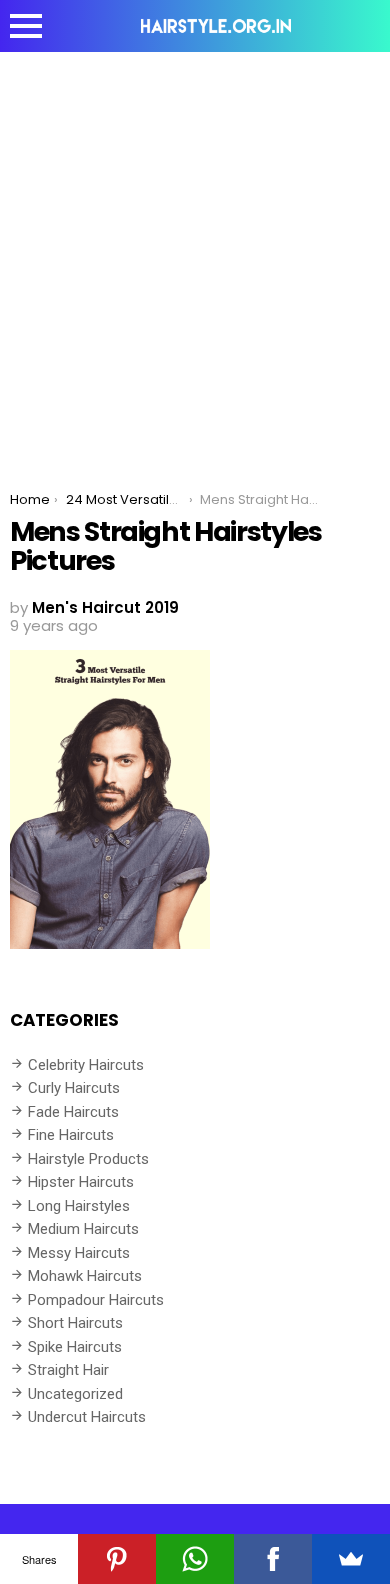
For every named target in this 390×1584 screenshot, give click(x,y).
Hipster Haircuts (81, 1182)
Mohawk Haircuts (85, 1276)
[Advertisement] (195, 257)
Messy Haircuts (79, 1253)
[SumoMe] (351, 1559)
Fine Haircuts (71, 1135)
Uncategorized (75, 1394)
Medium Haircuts (83, 1229)
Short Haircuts (75, 1323)
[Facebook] (273, 1559)
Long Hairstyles (79, 1206)
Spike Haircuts (75, 1347)
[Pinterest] (117, 1559)
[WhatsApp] (195, 1559)
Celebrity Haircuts (86, 1065)
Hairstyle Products (88, 1159)
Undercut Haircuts (87, 1417)
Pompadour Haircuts (96, 1300)
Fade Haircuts (73, 1112)
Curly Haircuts (74, 1088)
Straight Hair (68, 1370)
